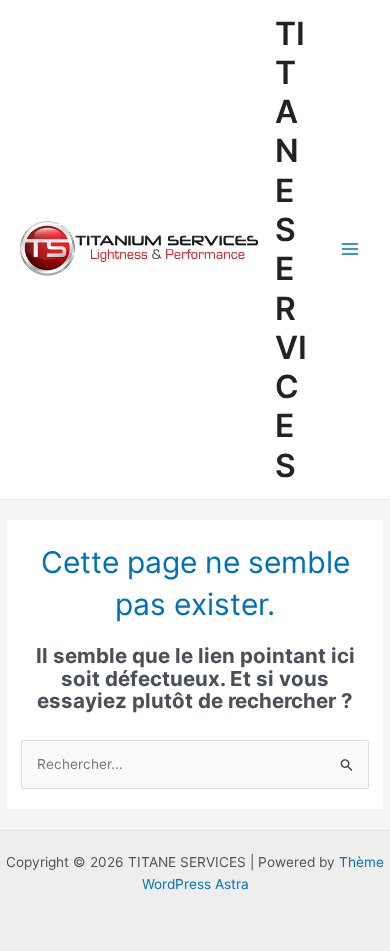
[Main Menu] (350, 249)
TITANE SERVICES (291, 249)
